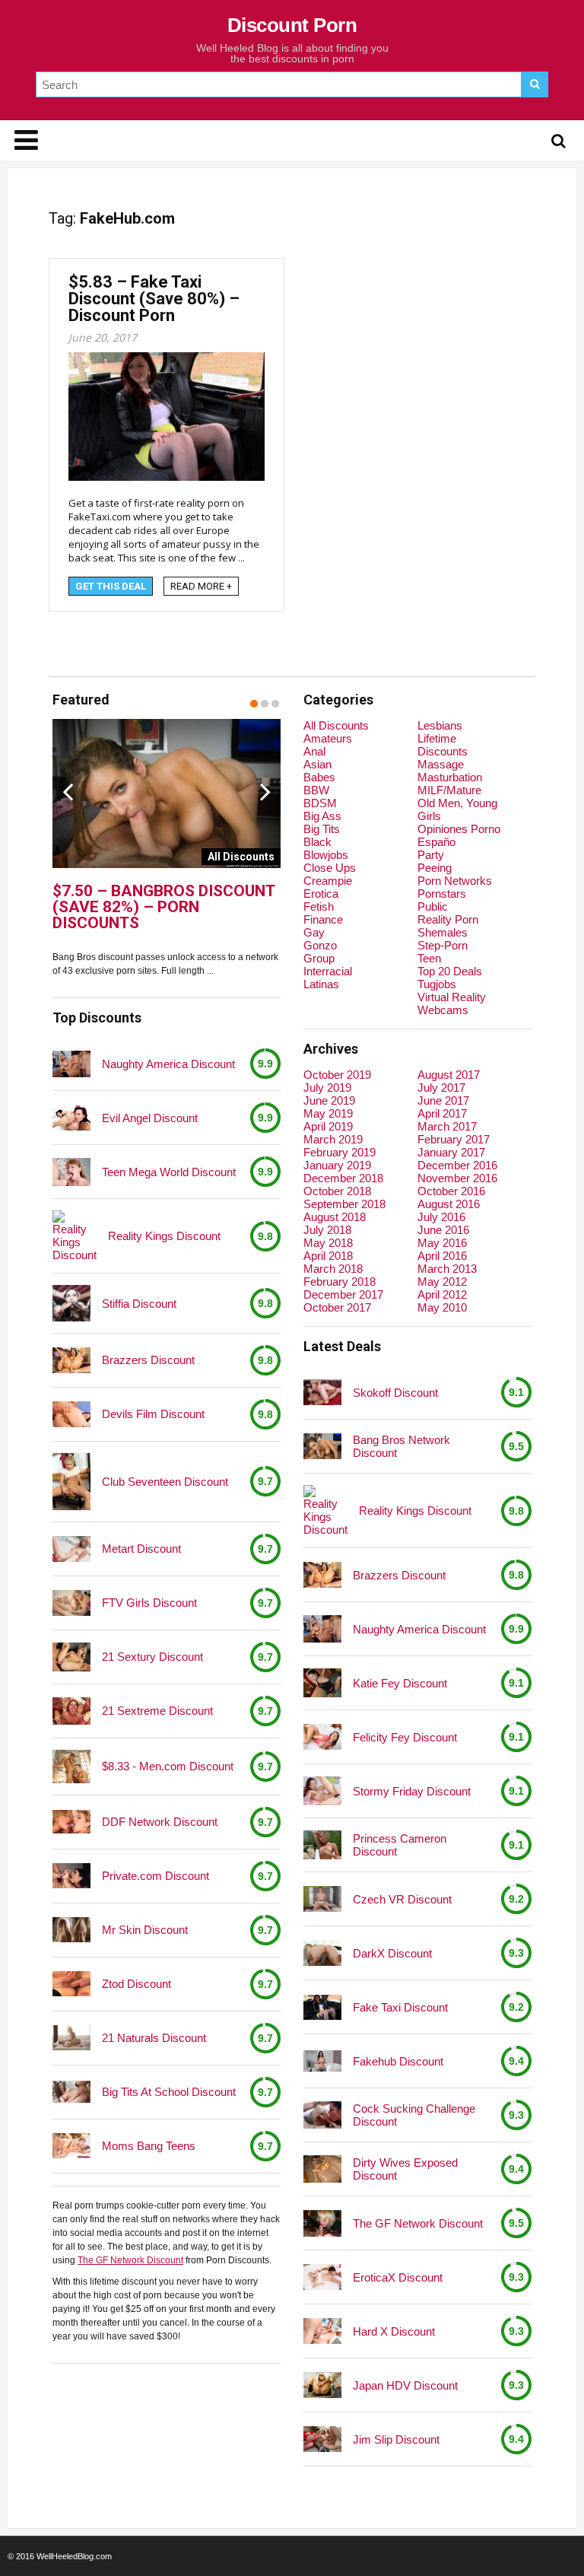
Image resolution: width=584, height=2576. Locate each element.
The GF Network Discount (130, 2260)
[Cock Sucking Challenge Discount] (322, 2115)
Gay (314, 932)
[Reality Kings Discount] (75, 1236)
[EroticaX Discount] (322, 2277)
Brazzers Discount (148, 1360)
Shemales (443, 932)
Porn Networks (455, 881)
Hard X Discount (394, 2331)
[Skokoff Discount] (322, 1392)
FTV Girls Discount (149, 1603)
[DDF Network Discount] (71, 1822)
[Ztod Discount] (71, 1984)
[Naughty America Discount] (71, 1064)
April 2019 (328, 1126)
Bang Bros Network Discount (401, 1446)
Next (265, 791)
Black (317, 842)
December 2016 (457, 1165)
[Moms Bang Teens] (71, 2146)
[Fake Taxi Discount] (322, 2007)
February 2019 (340, 1152)
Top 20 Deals (450, 971)
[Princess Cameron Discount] (322, 1845)
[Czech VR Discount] (322, 1899)
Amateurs (328, 738)
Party (431, 855)
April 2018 (328, 1256)
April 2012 (442, 1294)
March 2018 (333, 1269)
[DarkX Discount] (322, 1953)
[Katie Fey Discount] (322, 1683)
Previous (68, 791)
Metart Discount (141, 1549)
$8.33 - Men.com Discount (168, 1766)
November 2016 (457, 1178)
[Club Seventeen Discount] (71, 1482)
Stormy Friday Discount (412, 1791)
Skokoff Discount (395, 1393)
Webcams (443, 1010)
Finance (323, 919)
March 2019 (333, 1139)
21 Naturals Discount (154, 2038)
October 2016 (451, 1191)
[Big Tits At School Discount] (71, 2091)
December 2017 (343, 1294)
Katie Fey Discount (400, 1683)
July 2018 (327, 1230)
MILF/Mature (449, 790)
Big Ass (322, 816)
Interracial (328, 971)
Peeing (435, 868)
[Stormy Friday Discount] (322, 1791)
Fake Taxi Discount (400, 2007)
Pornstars (442, 894)
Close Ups (330, 868)
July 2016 (441, 1217)
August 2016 (449, 1204)
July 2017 (441, 1088)
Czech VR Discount (402, 1899)
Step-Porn (443, 945)
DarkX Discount (392, 1953)
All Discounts (336, 725)
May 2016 (442, 1243)
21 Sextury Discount (152, 1657)
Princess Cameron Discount (400, 1845)
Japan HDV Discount (405, 2385)
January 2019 (337, 1165)
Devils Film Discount (153, 1414)
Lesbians (440, 725)
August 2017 (449, 1075)
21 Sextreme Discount (157, 1711)
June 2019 (329, 1100)
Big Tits (322, 829)
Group (319, 958)
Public (433, 906)
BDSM (320, 803)
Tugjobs (437, 984)
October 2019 (337, 1075)
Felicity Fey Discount (405, 1737)
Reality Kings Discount (164, 1236)
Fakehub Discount (398, 2061)
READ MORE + (201, 586)
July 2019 (327, 1088)
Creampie (328, 881)
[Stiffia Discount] (71, 1303)
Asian (317, 764)
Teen (429, 958)
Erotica (321, 894)
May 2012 (442, 1282)
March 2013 (447, 1269)
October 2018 (337, 1191)
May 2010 (442, 1307)
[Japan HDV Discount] (322, 2385)
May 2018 (328, 1243)
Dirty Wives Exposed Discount (405, 2169)
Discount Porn (292, 25)
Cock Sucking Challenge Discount (414, 2115)
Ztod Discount (136, 1984)
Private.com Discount (156, 1876)
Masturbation (450, 777)
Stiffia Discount (139, 1304)
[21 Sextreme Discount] (71, 1711)
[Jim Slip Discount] (322, 2439)
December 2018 (343, 1178)
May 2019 (328, 1113)
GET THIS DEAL (111, 586)
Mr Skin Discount (145, 1930)
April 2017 (442, 1113)
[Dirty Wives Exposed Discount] (322, 2169)
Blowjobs (326, 855)
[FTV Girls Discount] (71, 1603)
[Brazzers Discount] (71, 1360)
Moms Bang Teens (149, 2146)
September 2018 (344, 1204)
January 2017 (451, 1152)
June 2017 (443, 1100)
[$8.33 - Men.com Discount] (71, 1767)
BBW (316, 790)
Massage (441, 764)
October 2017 (337, 1307)
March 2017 (447, 1126)
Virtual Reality (452, 997)
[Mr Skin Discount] (71, 1930)
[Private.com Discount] (71, 1876)
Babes (319, 777)
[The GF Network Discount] (322, 2223)
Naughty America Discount (168, 1064)
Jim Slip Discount (396, 2439)
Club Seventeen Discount (165, 1482)
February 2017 (454, 1139)
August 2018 (335, 1217)
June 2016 (443, 1230)
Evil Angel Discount (150, 1118)
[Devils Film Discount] (71, 1414)
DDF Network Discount (160, 1822)
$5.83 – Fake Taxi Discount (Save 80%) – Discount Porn (154, 299)
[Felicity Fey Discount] (322, 1736)
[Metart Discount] (71, 1549)
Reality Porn (448, 919)
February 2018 (340, 1282)
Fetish (319, 906)
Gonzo (320, 945)
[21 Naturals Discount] (71, 2038)
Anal (314, 751)
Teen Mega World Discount (169, 1172)
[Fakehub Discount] (322, 2061)
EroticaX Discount (398, 2277)
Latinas (321, 984)
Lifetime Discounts (443, 745)
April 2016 (442, 1256)
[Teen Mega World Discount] (71, 1172)
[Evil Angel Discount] (71, 1118)
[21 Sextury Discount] (71, 1657)
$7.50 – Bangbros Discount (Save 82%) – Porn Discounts (163, 907)
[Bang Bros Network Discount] (322, 1446)
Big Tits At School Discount (169, 2092)
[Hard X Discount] (322, 2331)
